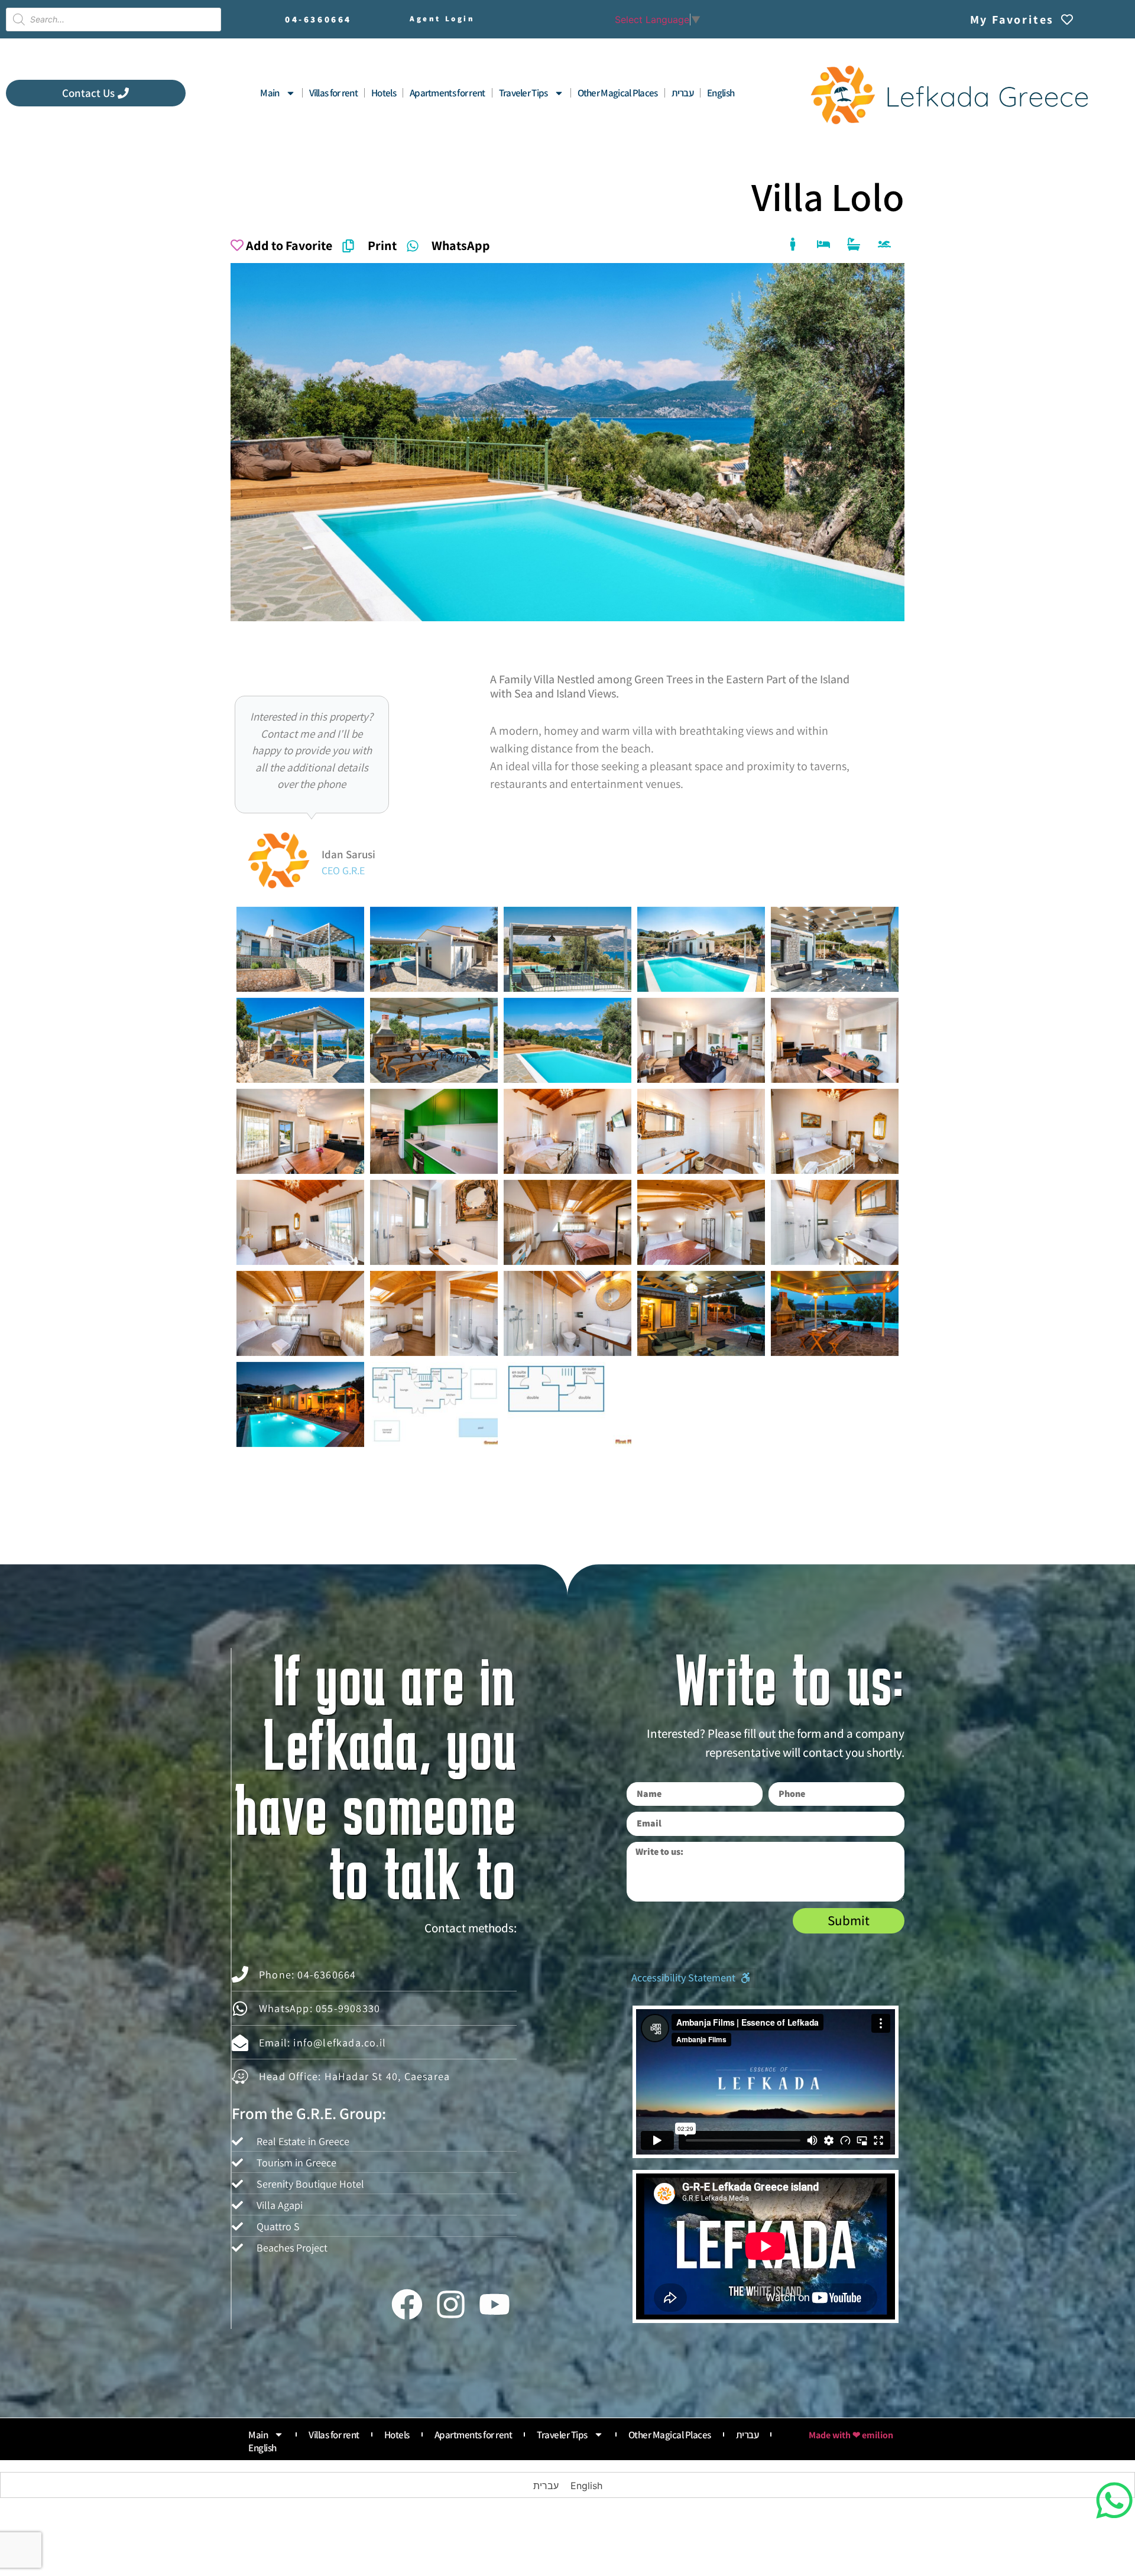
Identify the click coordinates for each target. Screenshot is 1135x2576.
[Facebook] (407, 2304)
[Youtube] (495, 2304)
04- (318, 19)
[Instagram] (450, 2304)
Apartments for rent (447, 93)
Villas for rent (334, 93)
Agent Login (442, 19)
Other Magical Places (618, 93)
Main (270, 93)
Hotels (384, 93)
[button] (691, 1978)
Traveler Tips (523, 93)
